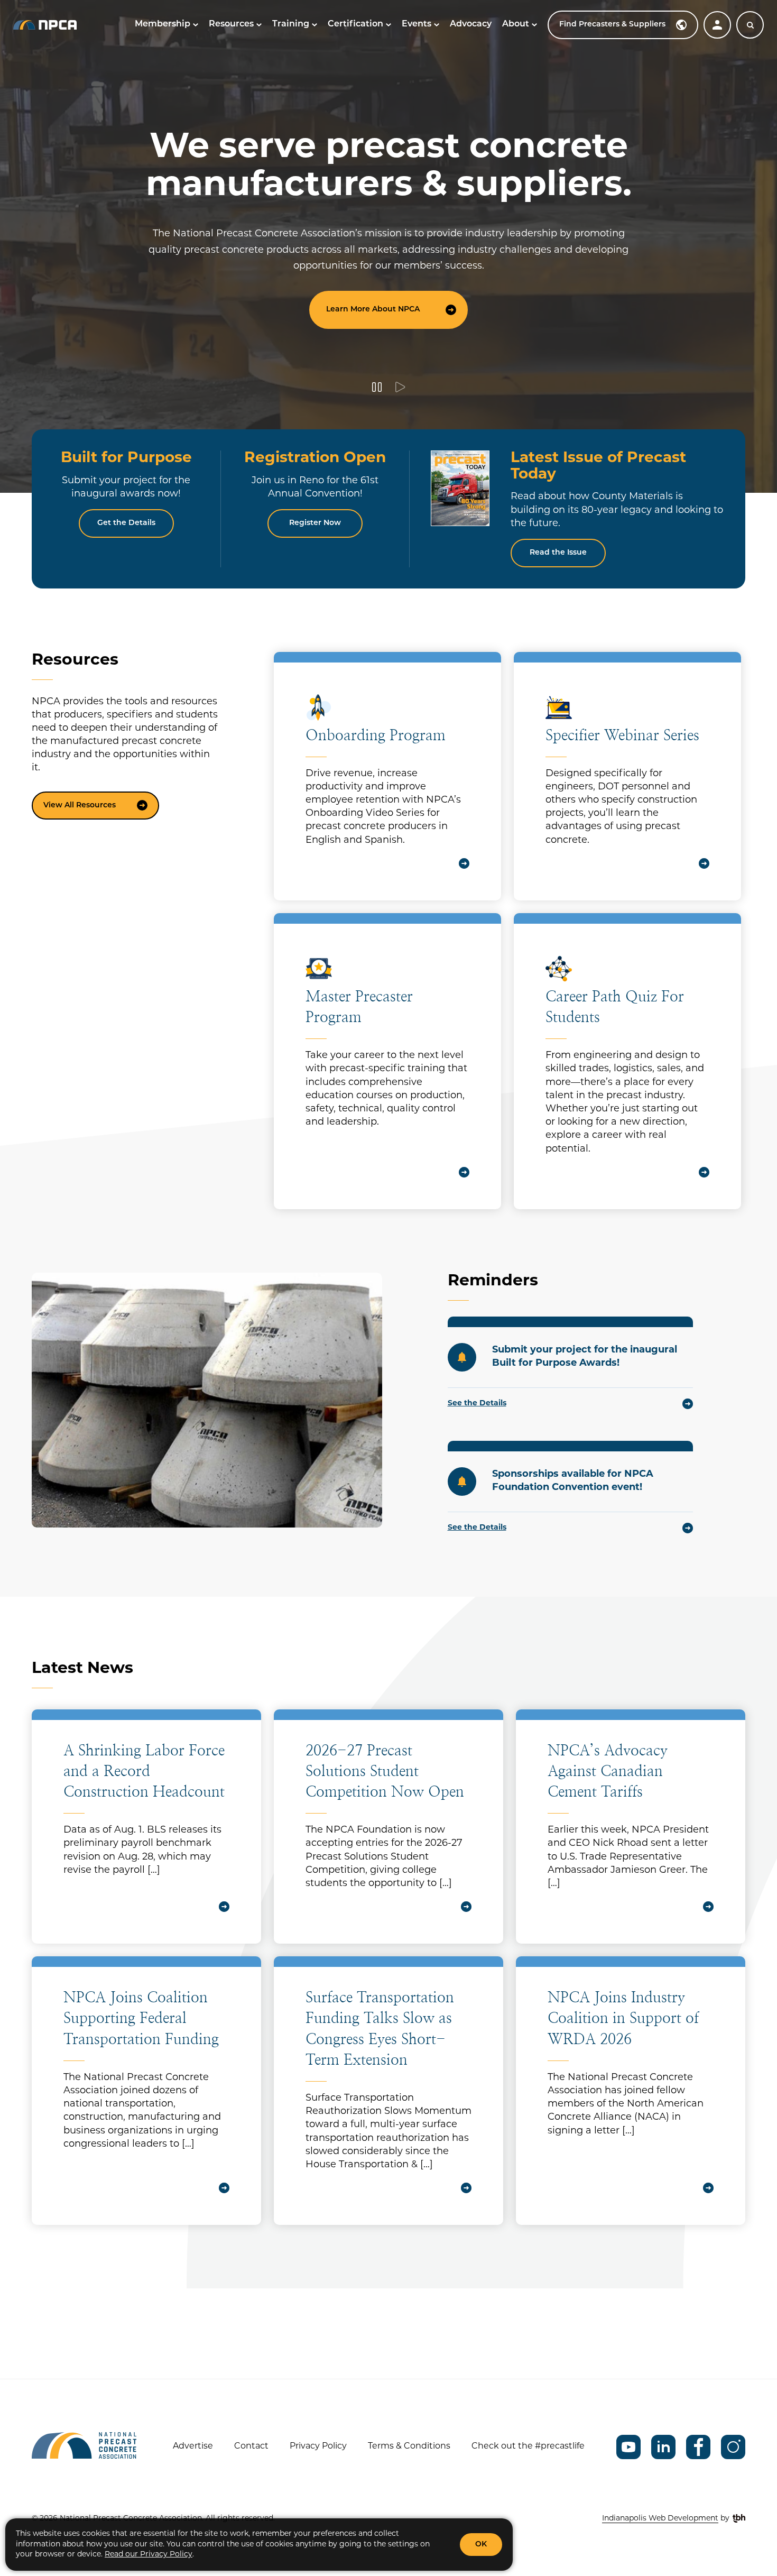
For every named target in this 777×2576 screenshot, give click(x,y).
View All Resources (80, 806)
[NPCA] (45, 25)
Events (417, 24)
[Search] (750, 25)
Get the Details (126, 523)
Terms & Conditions (409, 2446)
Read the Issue (558, 553)
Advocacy (471, 24)
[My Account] (717, 25)
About (516, 24)
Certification (355, 24)
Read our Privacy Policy (149, 2555)
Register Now (315, 523)
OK (481, 2545)
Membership (163, 24)
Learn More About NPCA (373, 310)
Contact (251, 2446)
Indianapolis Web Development (660, 2519)
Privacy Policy (318, 2446)
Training (291, 24)
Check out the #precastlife (528, 2446)
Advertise (193, 2446)
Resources (231, 24)
